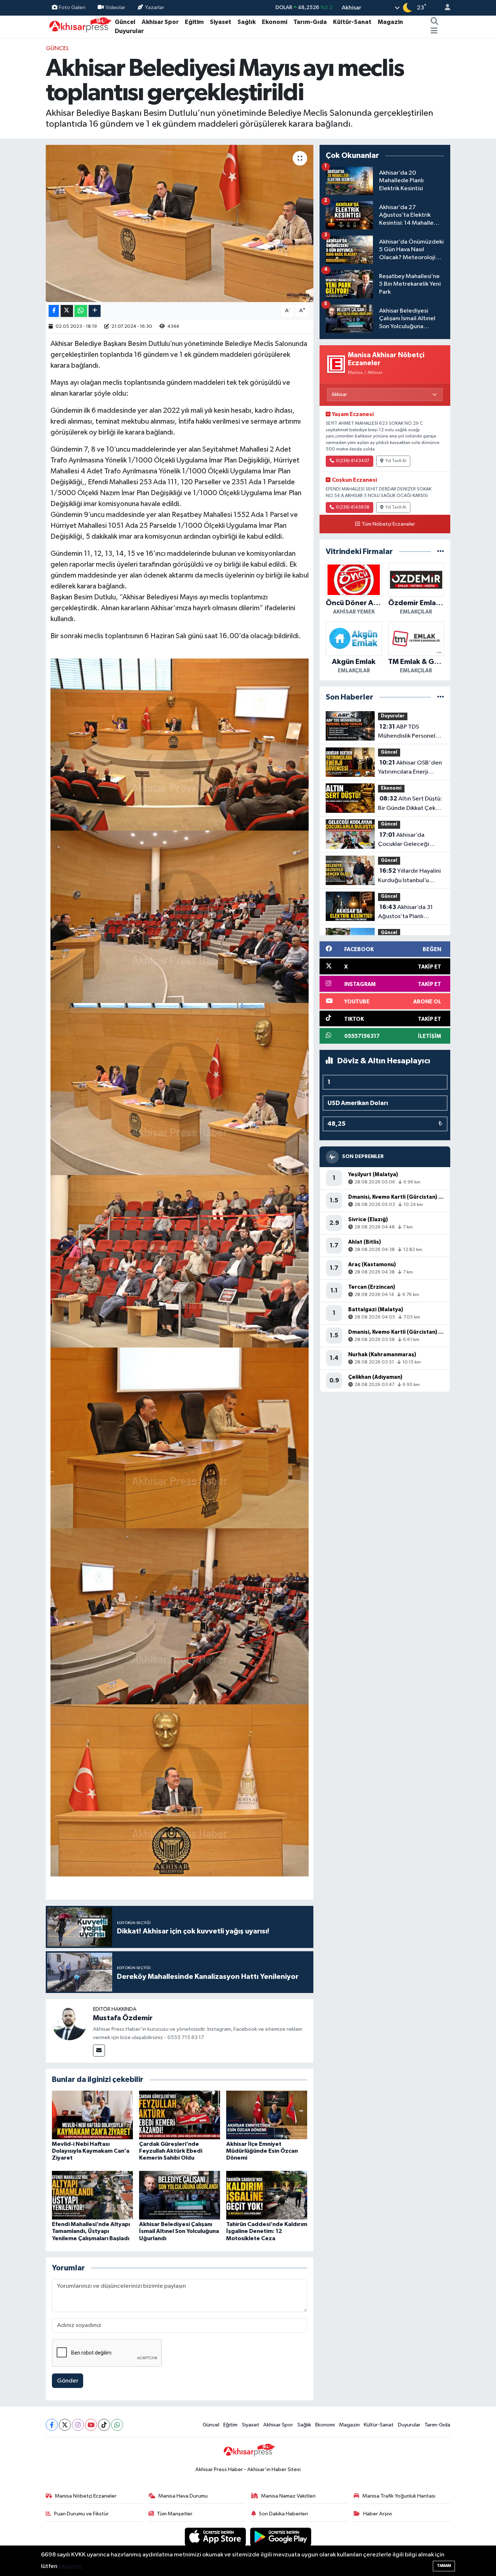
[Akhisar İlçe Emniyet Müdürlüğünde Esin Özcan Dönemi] (267, 2115)
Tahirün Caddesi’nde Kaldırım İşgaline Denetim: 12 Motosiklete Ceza (267, 2231)
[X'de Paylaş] (67, 311)
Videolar (115, 7)
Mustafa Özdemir (123, 2018)
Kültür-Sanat (352, 22)
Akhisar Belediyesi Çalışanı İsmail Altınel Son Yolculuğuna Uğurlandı (179, 2231)
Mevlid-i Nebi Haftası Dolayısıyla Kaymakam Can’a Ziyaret (91, 2151)
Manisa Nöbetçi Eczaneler (86, 2496)
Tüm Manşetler (175, 2514)
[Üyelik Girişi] (444, 8)
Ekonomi (275, 22)
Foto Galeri (72, 7)
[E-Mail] (99, 2051)
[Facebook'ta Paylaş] (54, 311)
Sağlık (247, 22)
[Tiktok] (104, 2425)
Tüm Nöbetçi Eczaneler (388, 524)
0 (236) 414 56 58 (353, 508)
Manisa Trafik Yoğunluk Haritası (399, 2496)
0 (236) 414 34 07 (353, 461)
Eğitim (194, 22)
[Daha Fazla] (95, 311)
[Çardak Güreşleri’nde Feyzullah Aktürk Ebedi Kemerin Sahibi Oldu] (180, 2115)
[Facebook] (52, 2425)
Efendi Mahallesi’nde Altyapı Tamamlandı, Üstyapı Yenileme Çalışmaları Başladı (91, 2231)
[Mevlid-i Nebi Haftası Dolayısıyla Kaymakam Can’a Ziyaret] (92, 2115)
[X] (65, 2425)
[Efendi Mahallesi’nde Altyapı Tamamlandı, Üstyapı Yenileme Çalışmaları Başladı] (92, 2195)
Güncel (125, 22)
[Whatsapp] (117, 2425)
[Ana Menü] (434, 31)
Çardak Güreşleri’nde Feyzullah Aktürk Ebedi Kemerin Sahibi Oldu (171, 2151)
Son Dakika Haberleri (283, 2514)
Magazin (390, 22)
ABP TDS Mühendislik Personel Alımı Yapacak (407, 732)
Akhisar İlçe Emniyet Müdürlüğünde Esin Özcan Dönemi (262, 2151)
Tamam (444, 2566)
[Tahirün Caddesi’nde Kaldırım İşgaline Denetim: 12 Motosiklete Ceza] (267, 2195)
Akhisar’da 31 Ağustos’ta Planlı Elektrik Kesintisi (405, 913)
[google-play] (281, 2537)
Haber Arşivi (377, 2514)
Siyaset (221, 22)
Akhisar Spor (160, 22)
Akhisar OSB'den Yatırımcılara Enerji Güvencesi (410, 768)
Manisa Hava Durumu (183, 2496)
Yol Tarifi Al (396, 461)
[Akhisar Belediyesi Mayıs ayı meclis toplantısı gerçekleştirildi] (180, 223)
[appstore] (216, 2537)
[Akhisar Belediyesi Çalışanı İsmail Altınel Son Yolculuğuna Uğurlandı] (180, 2195)
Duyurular (129, 31)
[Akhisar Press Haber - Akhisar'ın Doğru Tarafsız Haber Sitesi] (79, 26)
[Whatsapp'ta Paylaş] (81, 311)
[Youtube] (91, 2425)
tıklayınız (70, 2566)
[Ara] (435, 22)
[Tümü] (441, 552)
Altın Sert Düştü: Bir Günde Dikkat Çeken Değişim (410, 804)
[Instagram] (78, 2425)
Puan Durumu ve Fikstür (81, 2514)
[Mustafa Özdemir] (69, 2023)
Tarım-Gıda (310, 22)
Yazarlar (155, 7)
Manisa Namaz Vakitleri (288, 2496)
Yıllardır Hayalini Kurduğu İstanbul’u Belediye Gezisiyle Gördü (409, 876)
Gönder (68, 2381)
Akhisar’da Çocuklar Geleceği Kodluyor (404, 840)
